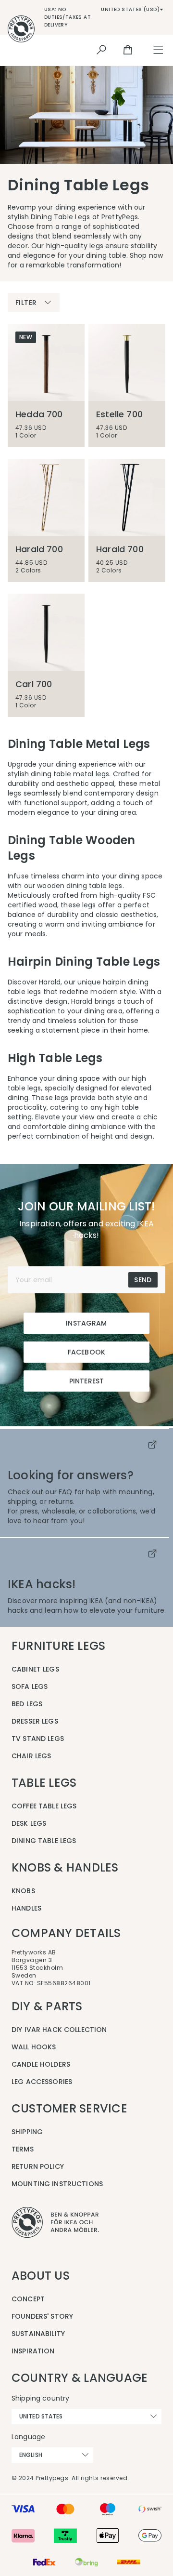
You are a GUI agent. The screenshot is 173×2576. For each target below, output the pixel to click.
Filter (26, 303)
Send (143, 1280)
